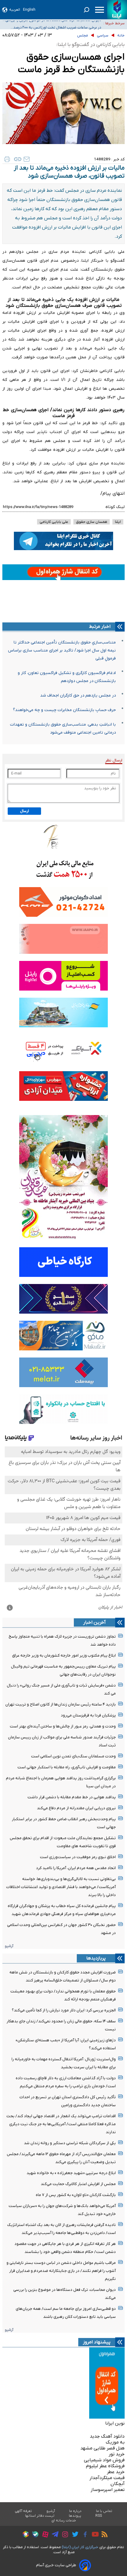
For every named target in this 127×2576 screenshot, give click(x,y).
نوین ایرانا (115, 2423)
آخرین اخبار (95, 1622)
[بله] (34, 2535)
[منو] (100, 10)
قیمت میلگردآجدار (107, 2478)
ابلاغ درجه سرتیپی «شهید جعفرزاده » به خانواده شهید (71, 2173)
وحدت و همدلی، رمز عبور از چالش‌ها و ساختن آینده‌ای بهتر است (63, 1726)
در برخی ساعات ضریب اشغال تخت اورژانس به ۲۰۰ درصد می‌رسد (57, 24)
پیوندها (75, 2516)
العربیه (15, 10)
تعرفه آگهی (23, 2511)
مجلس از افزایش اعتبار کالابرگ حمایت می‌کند (78, 2184)
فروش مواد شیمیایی (104, 2460)
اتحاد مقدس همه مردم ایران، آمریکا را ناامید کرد (76, 1868)
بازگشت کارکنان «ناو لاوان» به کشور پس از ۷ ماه (76, 2195)
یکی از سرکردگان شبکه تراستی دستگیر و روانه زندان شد (70, 2143)
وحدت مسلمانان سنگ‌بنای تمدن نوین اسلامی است (73, 1756)
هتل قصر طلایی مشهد (102, 2448)
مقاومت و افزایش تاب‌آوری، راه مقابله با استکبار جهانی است (67, 1767)
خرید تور (117, 2454)
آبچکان (118, 2484)
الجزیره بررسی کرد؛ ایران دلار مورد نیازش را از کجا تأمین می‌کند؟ (64, 2010)
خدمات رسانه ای (64, 2521)
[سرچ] (87, 10)
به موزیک (115, 2442)
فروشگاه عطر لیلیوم (105, 2466)
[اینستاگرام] (64, 2535)
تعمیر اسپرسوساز (108, 2490)
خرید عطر (116, 2472)
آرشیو (9, 1946)
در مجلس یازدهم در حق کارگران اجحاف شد (78, 695)
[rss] (103, 2535)
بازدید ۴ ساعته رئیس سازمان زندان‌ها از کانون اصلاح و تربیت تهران (61, 1704)
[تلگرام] (54, 2535)
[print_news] (7, 159)
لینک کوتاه (115, 507)
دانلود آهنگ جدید (107, 2436)
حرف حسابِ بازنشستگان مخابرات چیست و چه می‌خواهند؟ (64, 710)
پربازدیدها (96, 1958)
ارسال (25, 811)
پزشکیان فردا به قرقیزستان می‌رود (88, 1715)
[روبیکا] (24, 2535)
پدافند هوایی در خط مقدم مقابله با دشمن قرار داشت (72, 1797)
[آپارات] (44, 2535)
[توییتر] (74, 2535)
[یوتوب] (94, 2535)
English (29, 10)
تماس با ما (104, 2511)
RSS (99, 2516)
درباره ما (75, 2511)
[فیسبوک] (84, 2535)
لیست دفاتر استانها (40, 2516)
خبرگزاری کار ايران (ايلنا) (80, 2547)
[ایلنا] (117, 10)
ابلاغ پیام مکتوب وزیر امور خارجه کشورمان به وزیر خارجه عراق (64, 1656)
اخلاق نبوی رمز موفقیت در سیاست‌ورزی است (78, 1857)
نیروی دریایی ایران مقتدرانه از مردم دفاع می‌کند (76, 1808)
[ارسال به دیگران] (27, 159)
